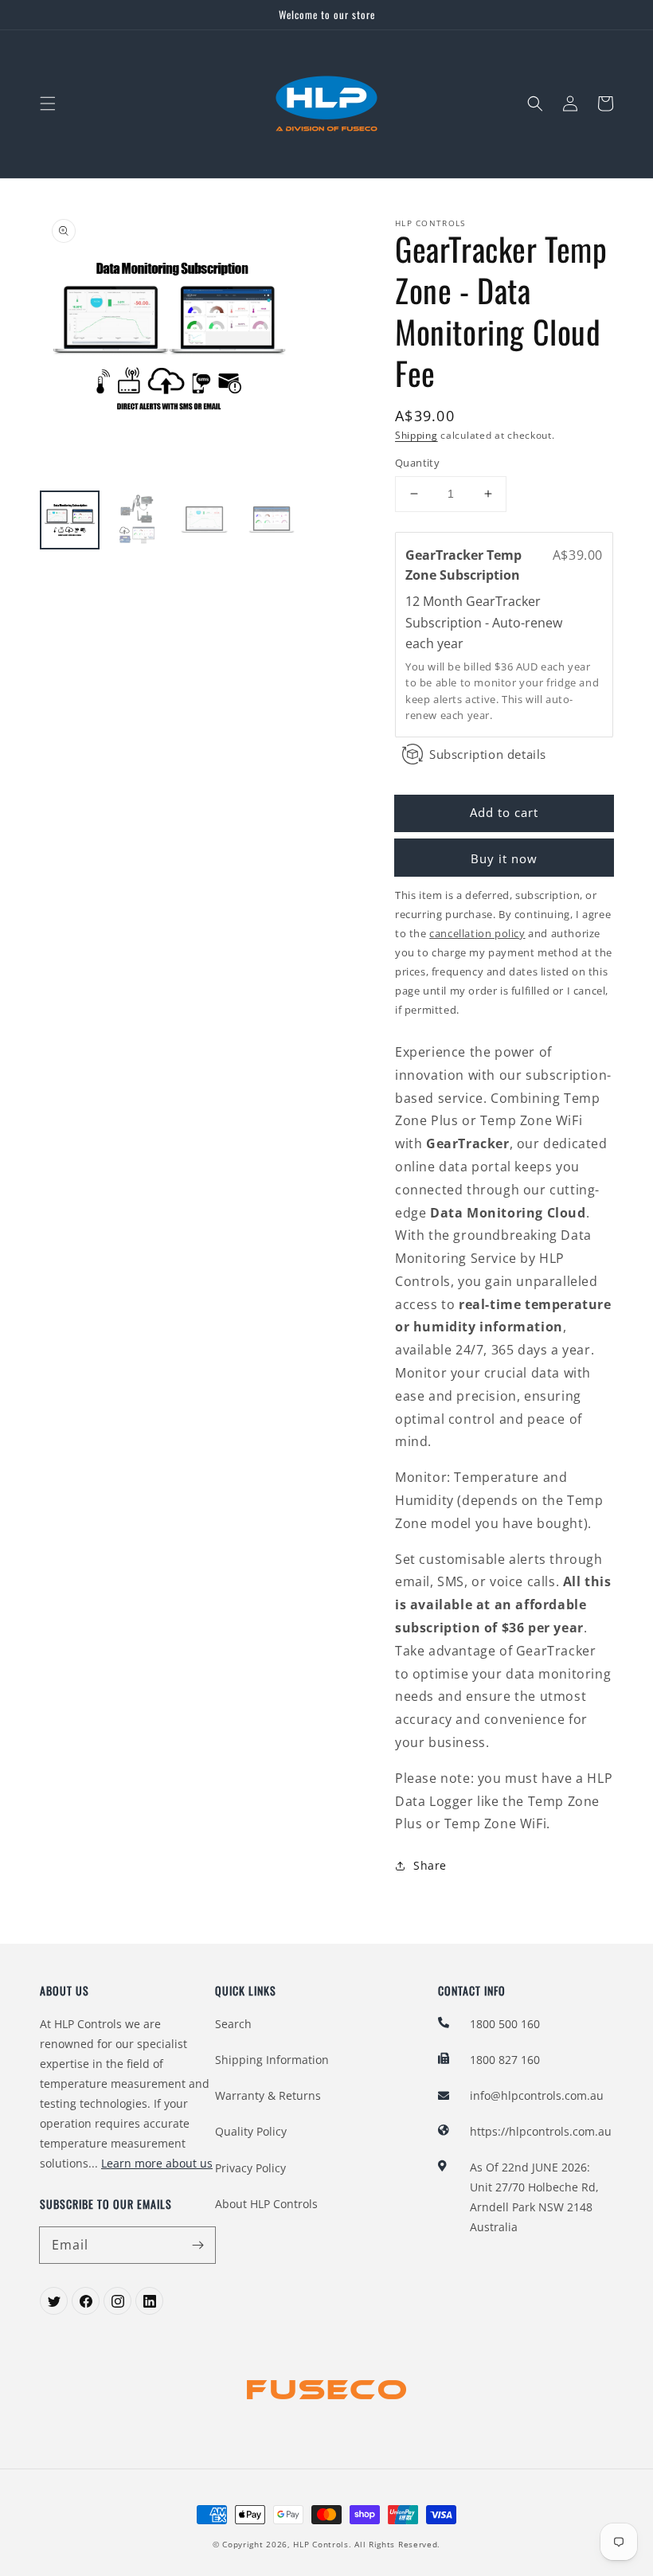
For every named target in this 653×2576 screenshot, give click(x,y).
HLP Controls (321, 2544)
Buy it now (504, 858)
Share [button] (430, 1865)
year (450, 643)
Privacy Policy (250, 2168)
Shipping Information (272, 2060)
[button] (48, 104)
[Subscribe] (197, 2245)
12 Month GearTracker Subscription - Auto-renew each (484, 622)
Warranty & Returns (268, 2095)
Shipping (416, 435)
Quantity (417, 463)
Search (233, 2024)
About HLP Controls (266, 2204)
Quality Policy (251, 2131)
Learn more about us (157, 2163)
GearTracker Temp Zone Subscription (464, 565)
